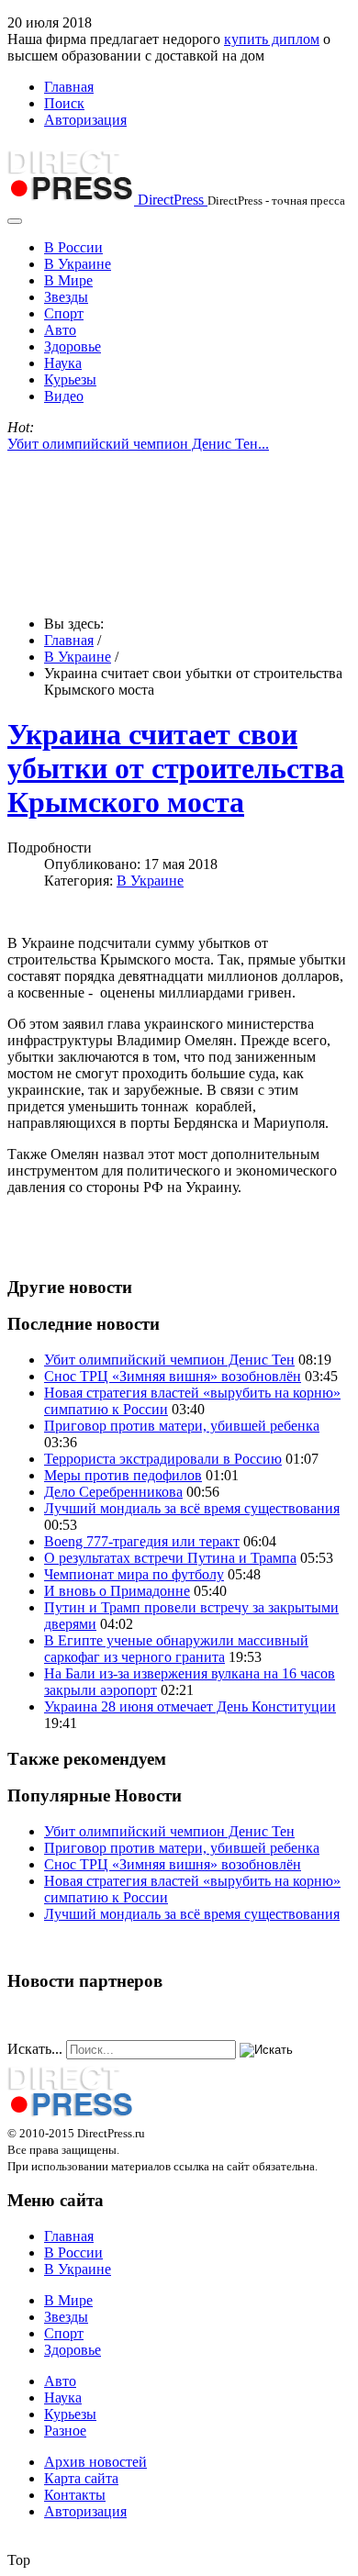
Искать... (35, 2049)
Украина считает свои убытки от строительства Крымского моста (176, 768)
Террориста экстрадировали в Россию (163, 1459)
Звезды (66, 297)
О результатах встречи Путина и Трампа (170, 1558)
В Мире (68, 280)
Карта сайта (81, 2478)
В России (73, 247)
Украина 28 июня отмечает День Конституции (190, 1706)
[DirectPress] (71, 2116)
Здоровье (73, 346)
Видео (64, 396)
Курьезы (70, 379)
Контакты (75, 2495)
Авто (60, 330)
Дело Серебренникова (113, 1492)
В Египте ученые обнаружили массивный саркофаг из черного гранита (176, 1649)
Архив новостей (95, 2462)
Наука (63, 363)
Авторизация (85, 120)
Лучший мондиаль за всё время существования (192, 1508)
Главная (69, 87)
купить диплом (272, 39)
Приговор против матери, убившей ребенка (182, 1426)
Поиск (64, 103)
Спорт (64, 313)
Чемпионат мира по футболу (134, 1574)
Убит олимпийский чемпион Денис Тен (169, 1360)
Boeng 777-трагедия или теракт (142, 1541)
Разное (65, 2431)
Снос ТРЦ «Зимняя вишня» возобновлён (173, 1376)
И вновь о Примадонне (117, 1591)
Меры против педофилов (123, 1475)
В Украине (78, 264)
